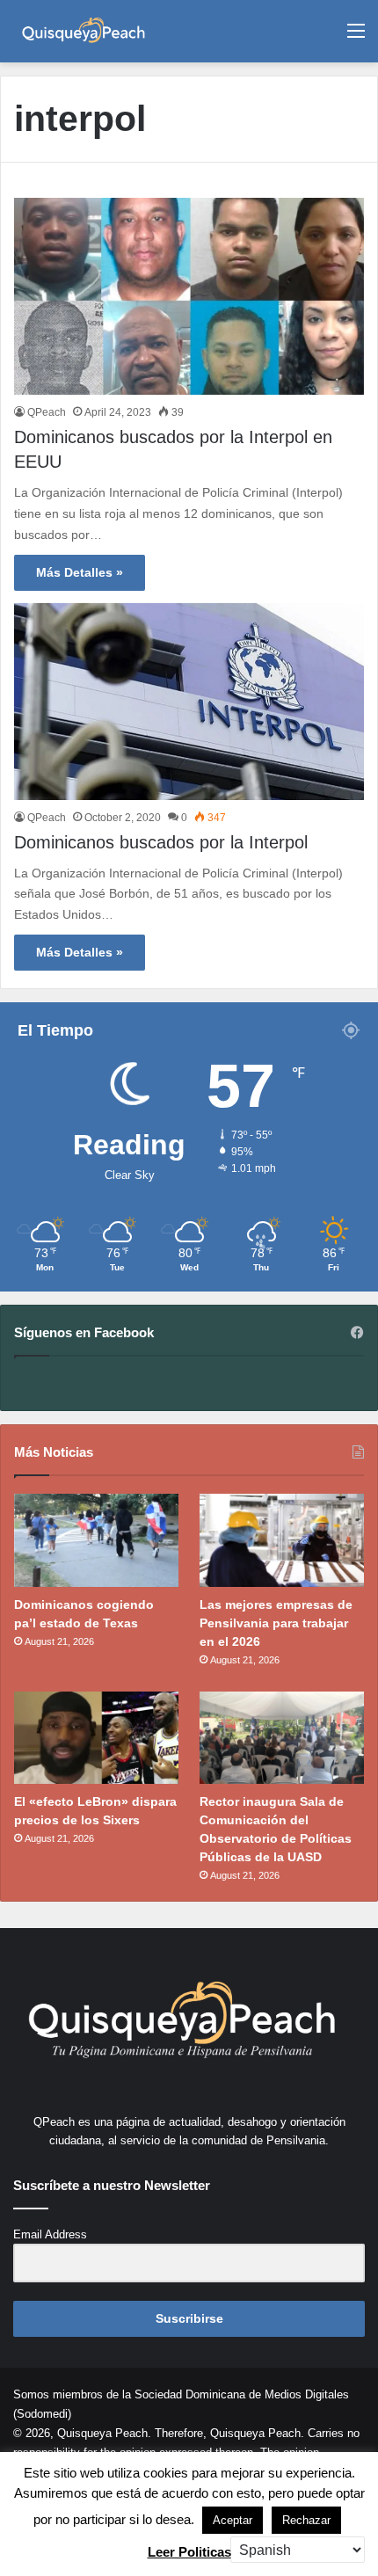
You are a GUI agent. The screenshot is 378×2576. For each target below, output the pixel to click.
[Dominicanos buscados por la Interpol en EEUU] (189, 297)
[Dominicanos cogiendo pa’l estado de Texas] (96, 1540)
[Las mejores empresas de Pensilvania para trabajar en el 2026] (282, 1540)
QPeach (47, 412)
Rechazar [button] (306, 2520)
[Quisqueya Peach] (84, 31)
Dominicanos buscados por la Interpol (161, 842)
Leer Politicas (189, 2552)
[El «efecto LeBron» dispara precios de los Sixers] (96, 1738)
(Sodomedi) (42, 2414)
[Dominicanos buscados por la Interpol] (189, 702)
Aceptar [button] (233, 2520)
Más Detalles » (80, 572)
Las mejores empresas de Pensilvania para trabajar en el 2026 (276, 1623)
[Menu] (356, 37)
